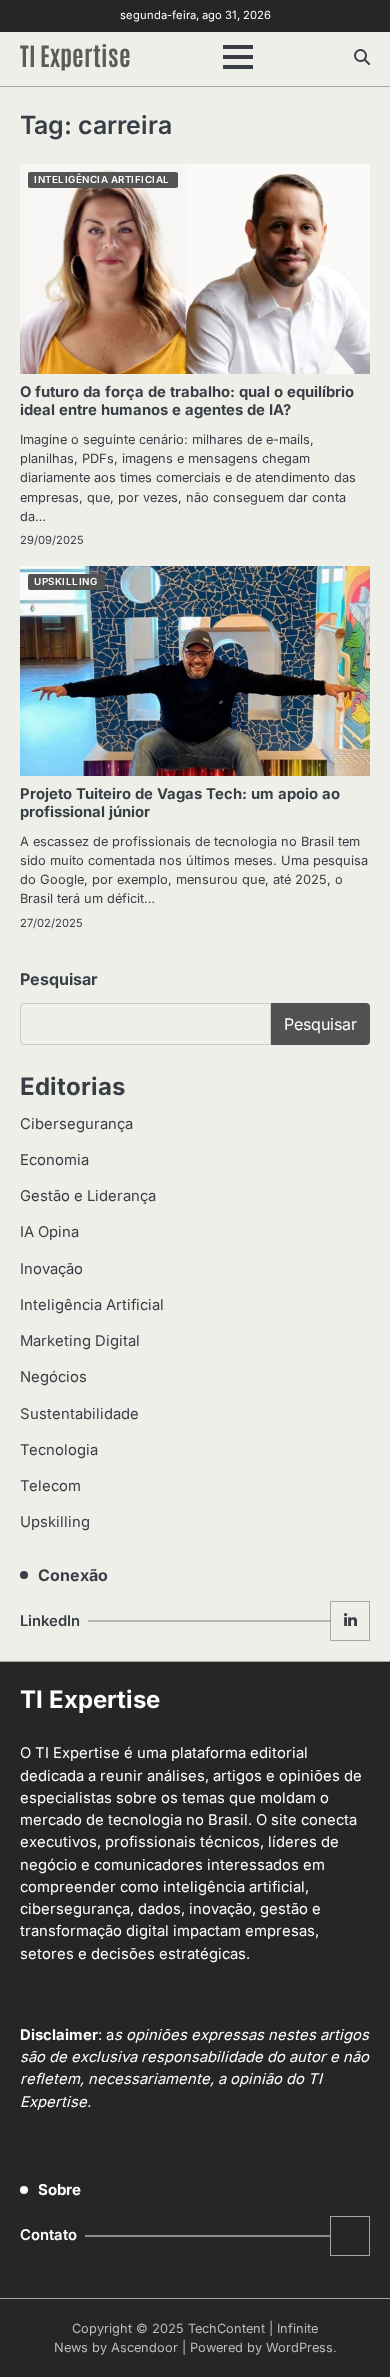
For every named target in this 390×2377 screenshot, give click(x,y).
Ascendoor (144, 2347)
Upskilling (65, 581)
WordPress (299, 2347)
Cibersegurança (76, 1124)
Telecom (50, 1486)
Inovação (51, 1269)
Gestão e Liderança (88, 1196)
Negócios (53, 1377)
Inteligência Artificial (102, 179)
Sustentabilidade (79, 1414)
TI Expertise (75, 54)
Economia (54, 1160)
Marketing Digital (80, 1341)
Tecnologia (59, 1450)
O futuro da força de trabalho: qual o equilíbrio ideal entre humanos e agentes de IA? (187, 401)
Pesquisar (59, 979)
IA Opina (49, 1232)
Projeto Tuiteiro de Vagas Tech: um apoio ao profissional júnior (180, 803)
